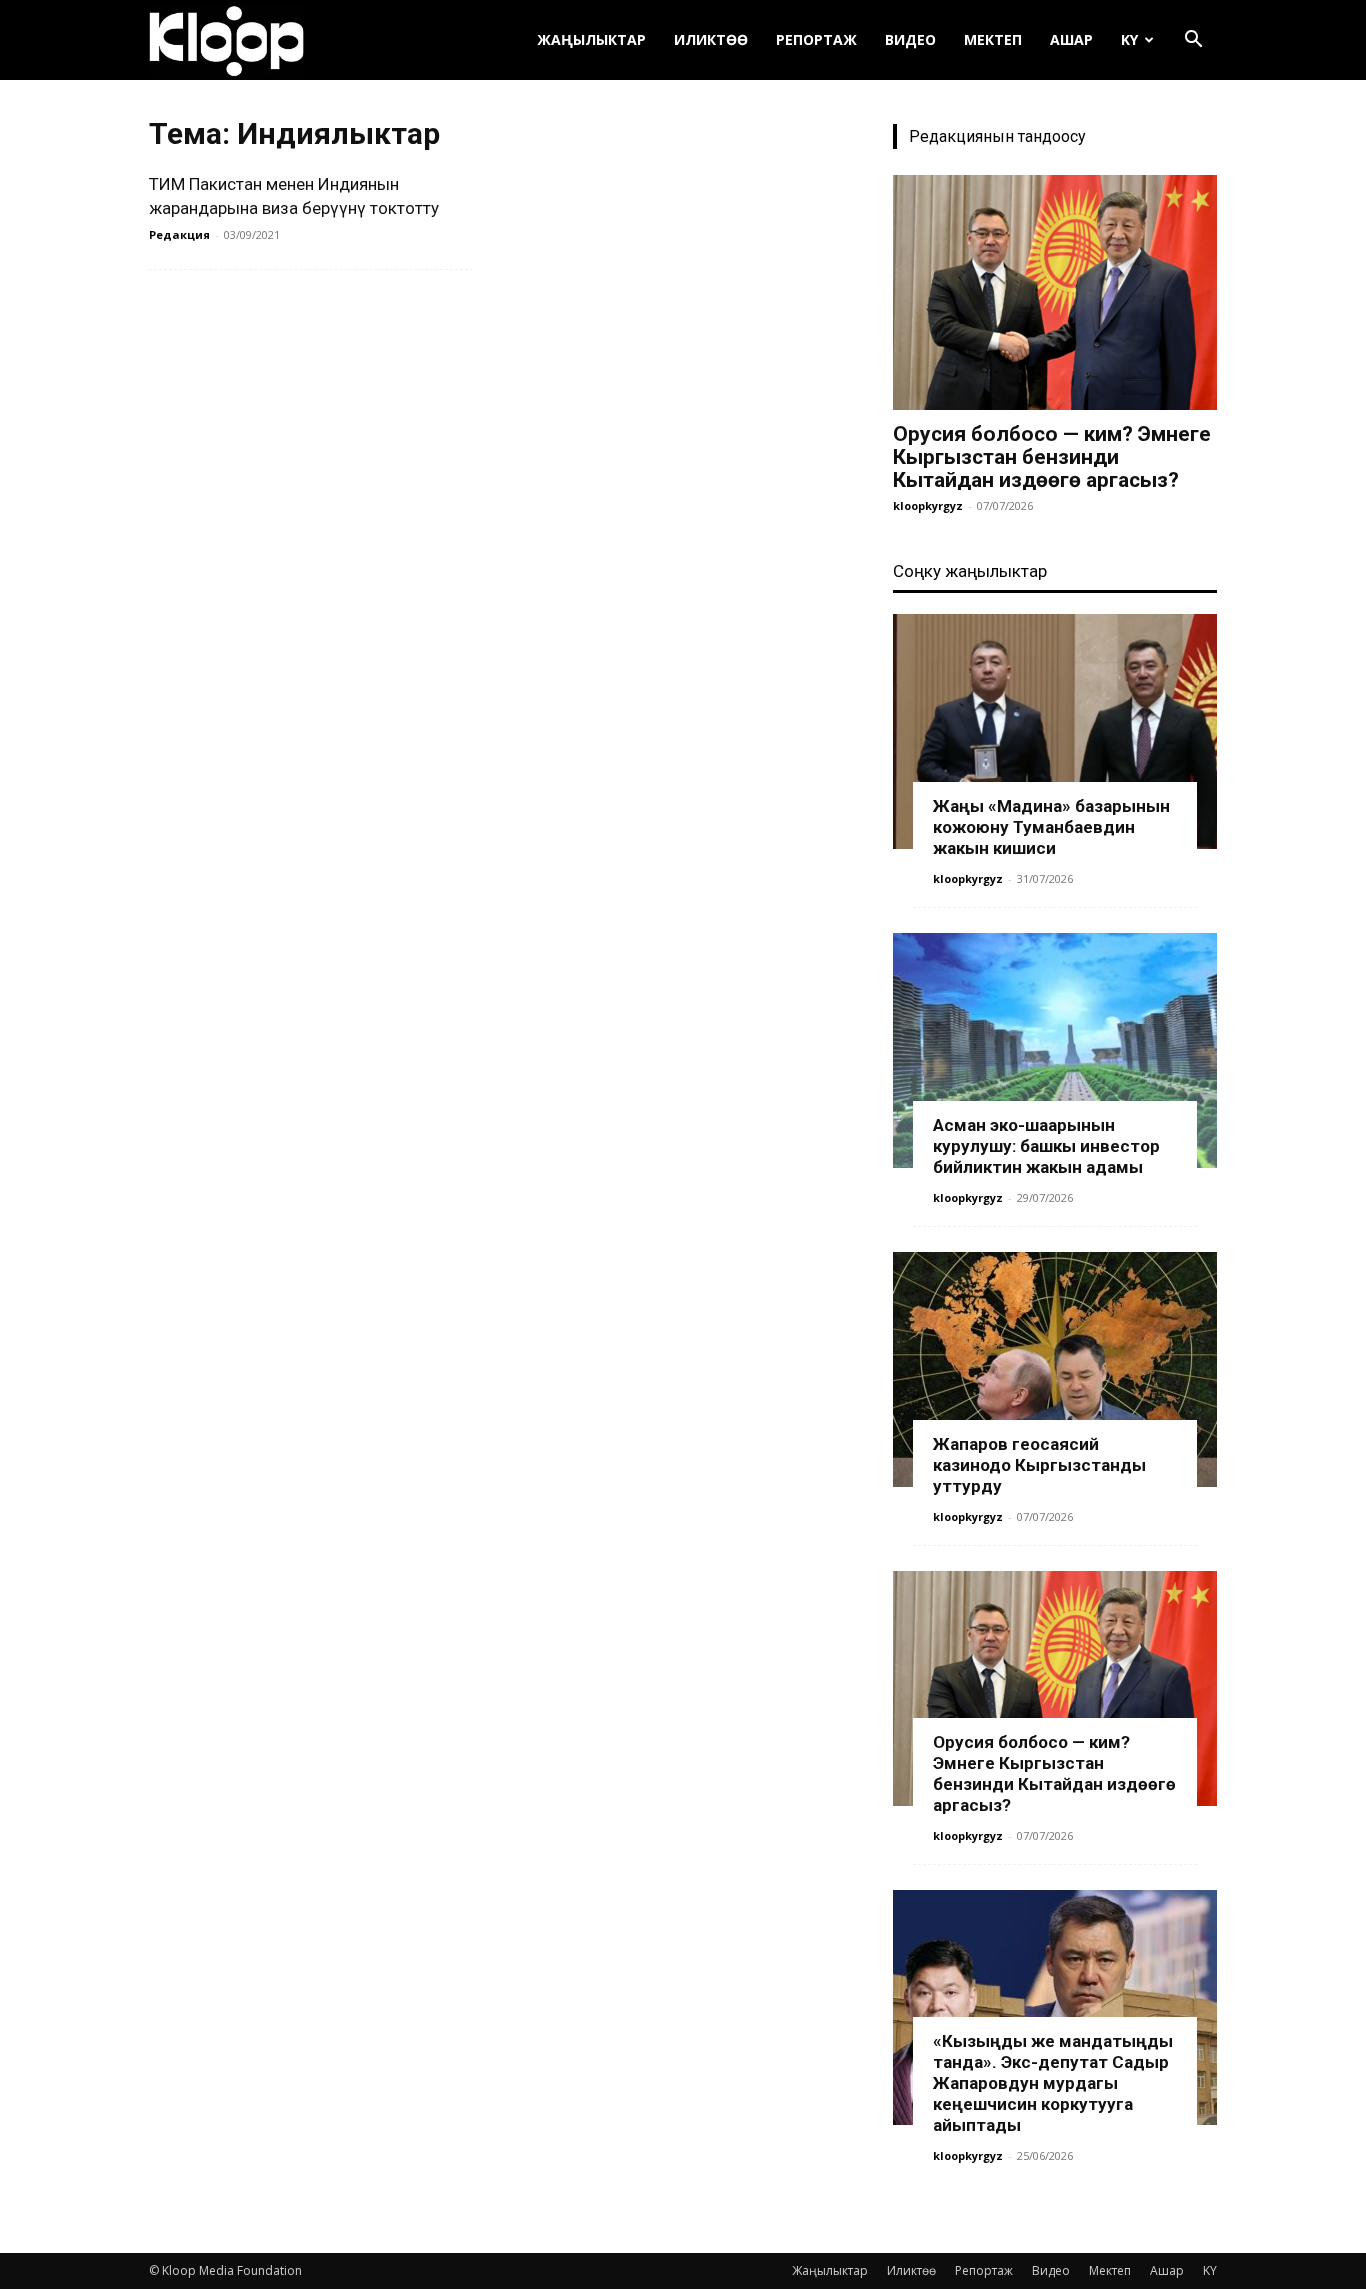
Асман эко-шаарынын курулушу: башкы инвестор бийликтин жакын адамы (1046, 1146)
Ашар (1071, 39)
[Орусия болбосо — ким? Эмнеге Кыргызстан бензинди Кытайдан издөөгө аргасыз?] (1055, 292)
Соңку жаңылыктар (970, 571)
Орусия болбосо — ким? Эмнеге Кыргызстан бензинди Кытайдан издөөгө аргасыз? (1052, 457)
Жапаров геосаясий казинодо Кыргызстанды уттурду (1039, 1465)
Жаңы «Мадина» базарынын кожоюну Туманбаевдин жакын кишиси (1051, 827)
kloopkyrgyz (928, 505)
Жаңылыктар (591, 39)
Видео (910, 39)
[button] (1193, 41)
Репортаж (816, 39)
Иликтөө (711, 39)
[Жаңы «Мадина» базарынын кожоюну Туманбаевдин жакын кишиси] (1055, 731)
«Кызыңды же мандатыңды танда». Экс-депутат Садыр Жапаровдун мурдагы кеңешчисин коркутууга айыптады (1053, 2083)
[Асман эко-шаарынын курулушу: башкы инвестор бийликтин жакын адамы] (1055, 1050)
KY (1129, 39)
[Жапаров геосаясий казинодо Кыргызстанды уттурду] (1055, 1369)
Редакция (179, 234)
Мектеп (993, 39)
